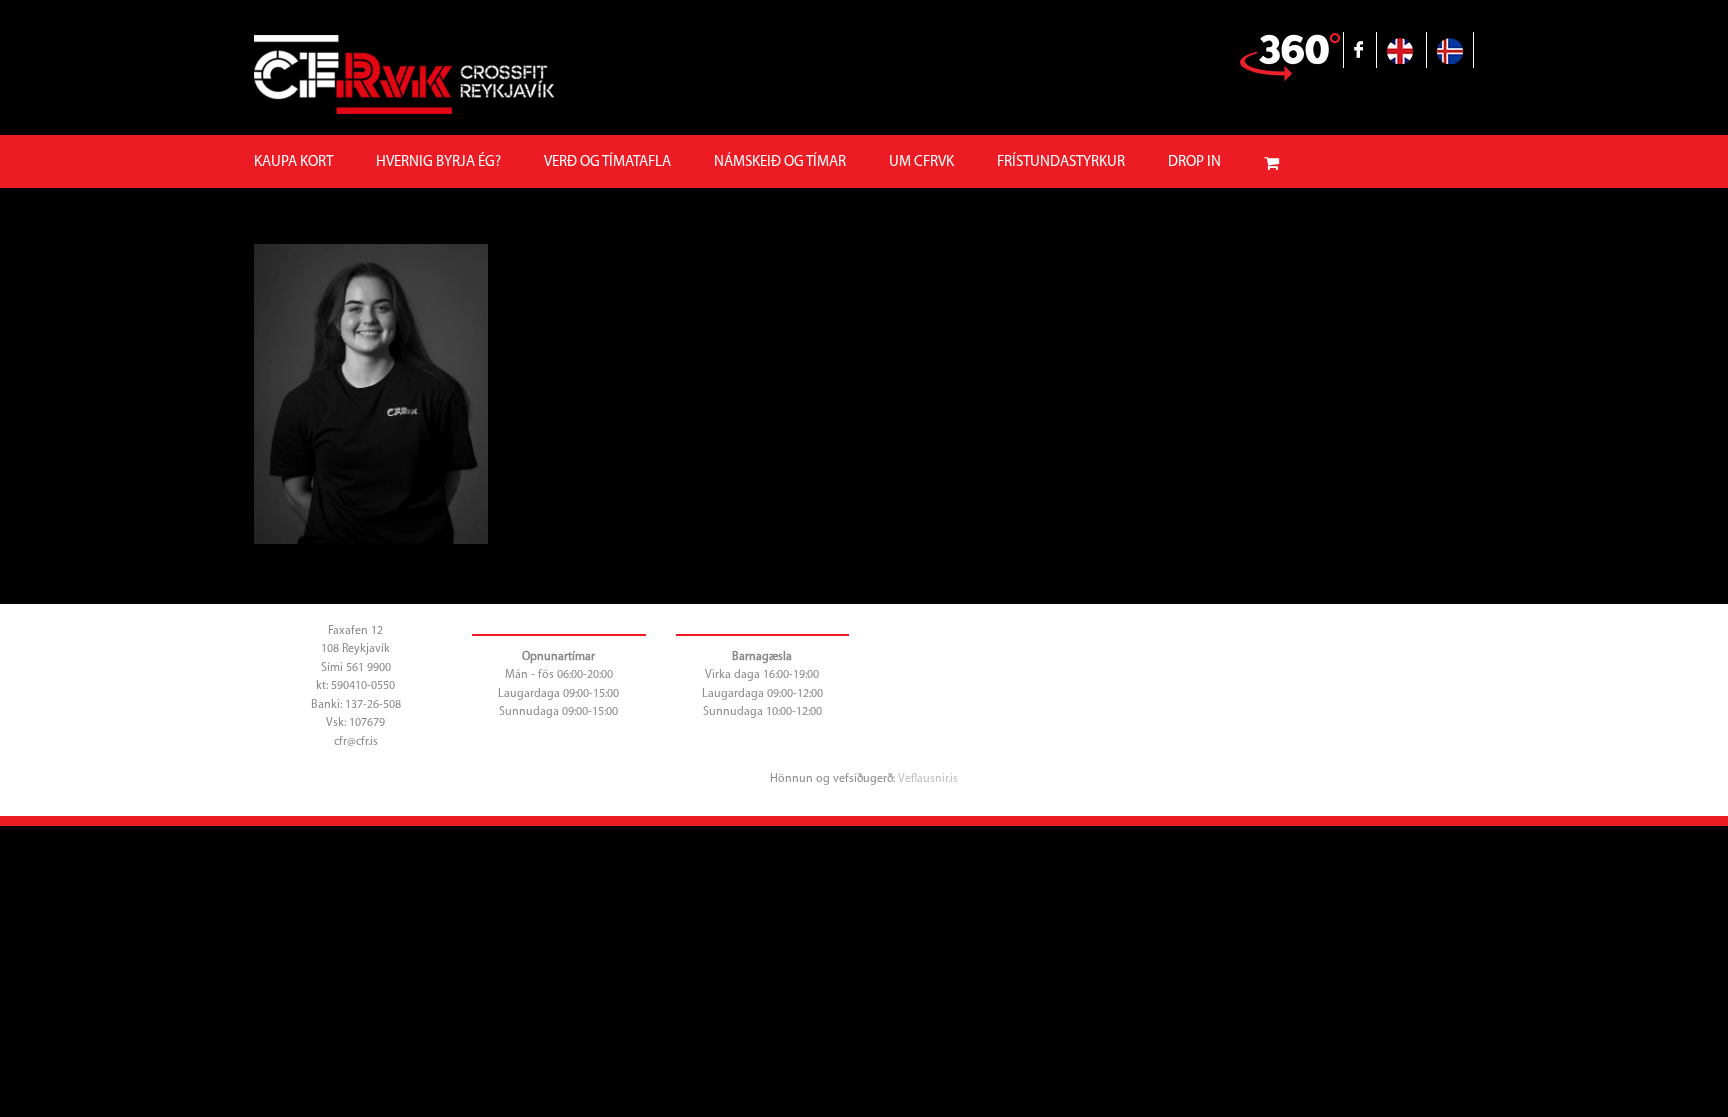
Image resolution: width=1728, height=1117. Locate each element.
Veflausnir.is (928, 779)
